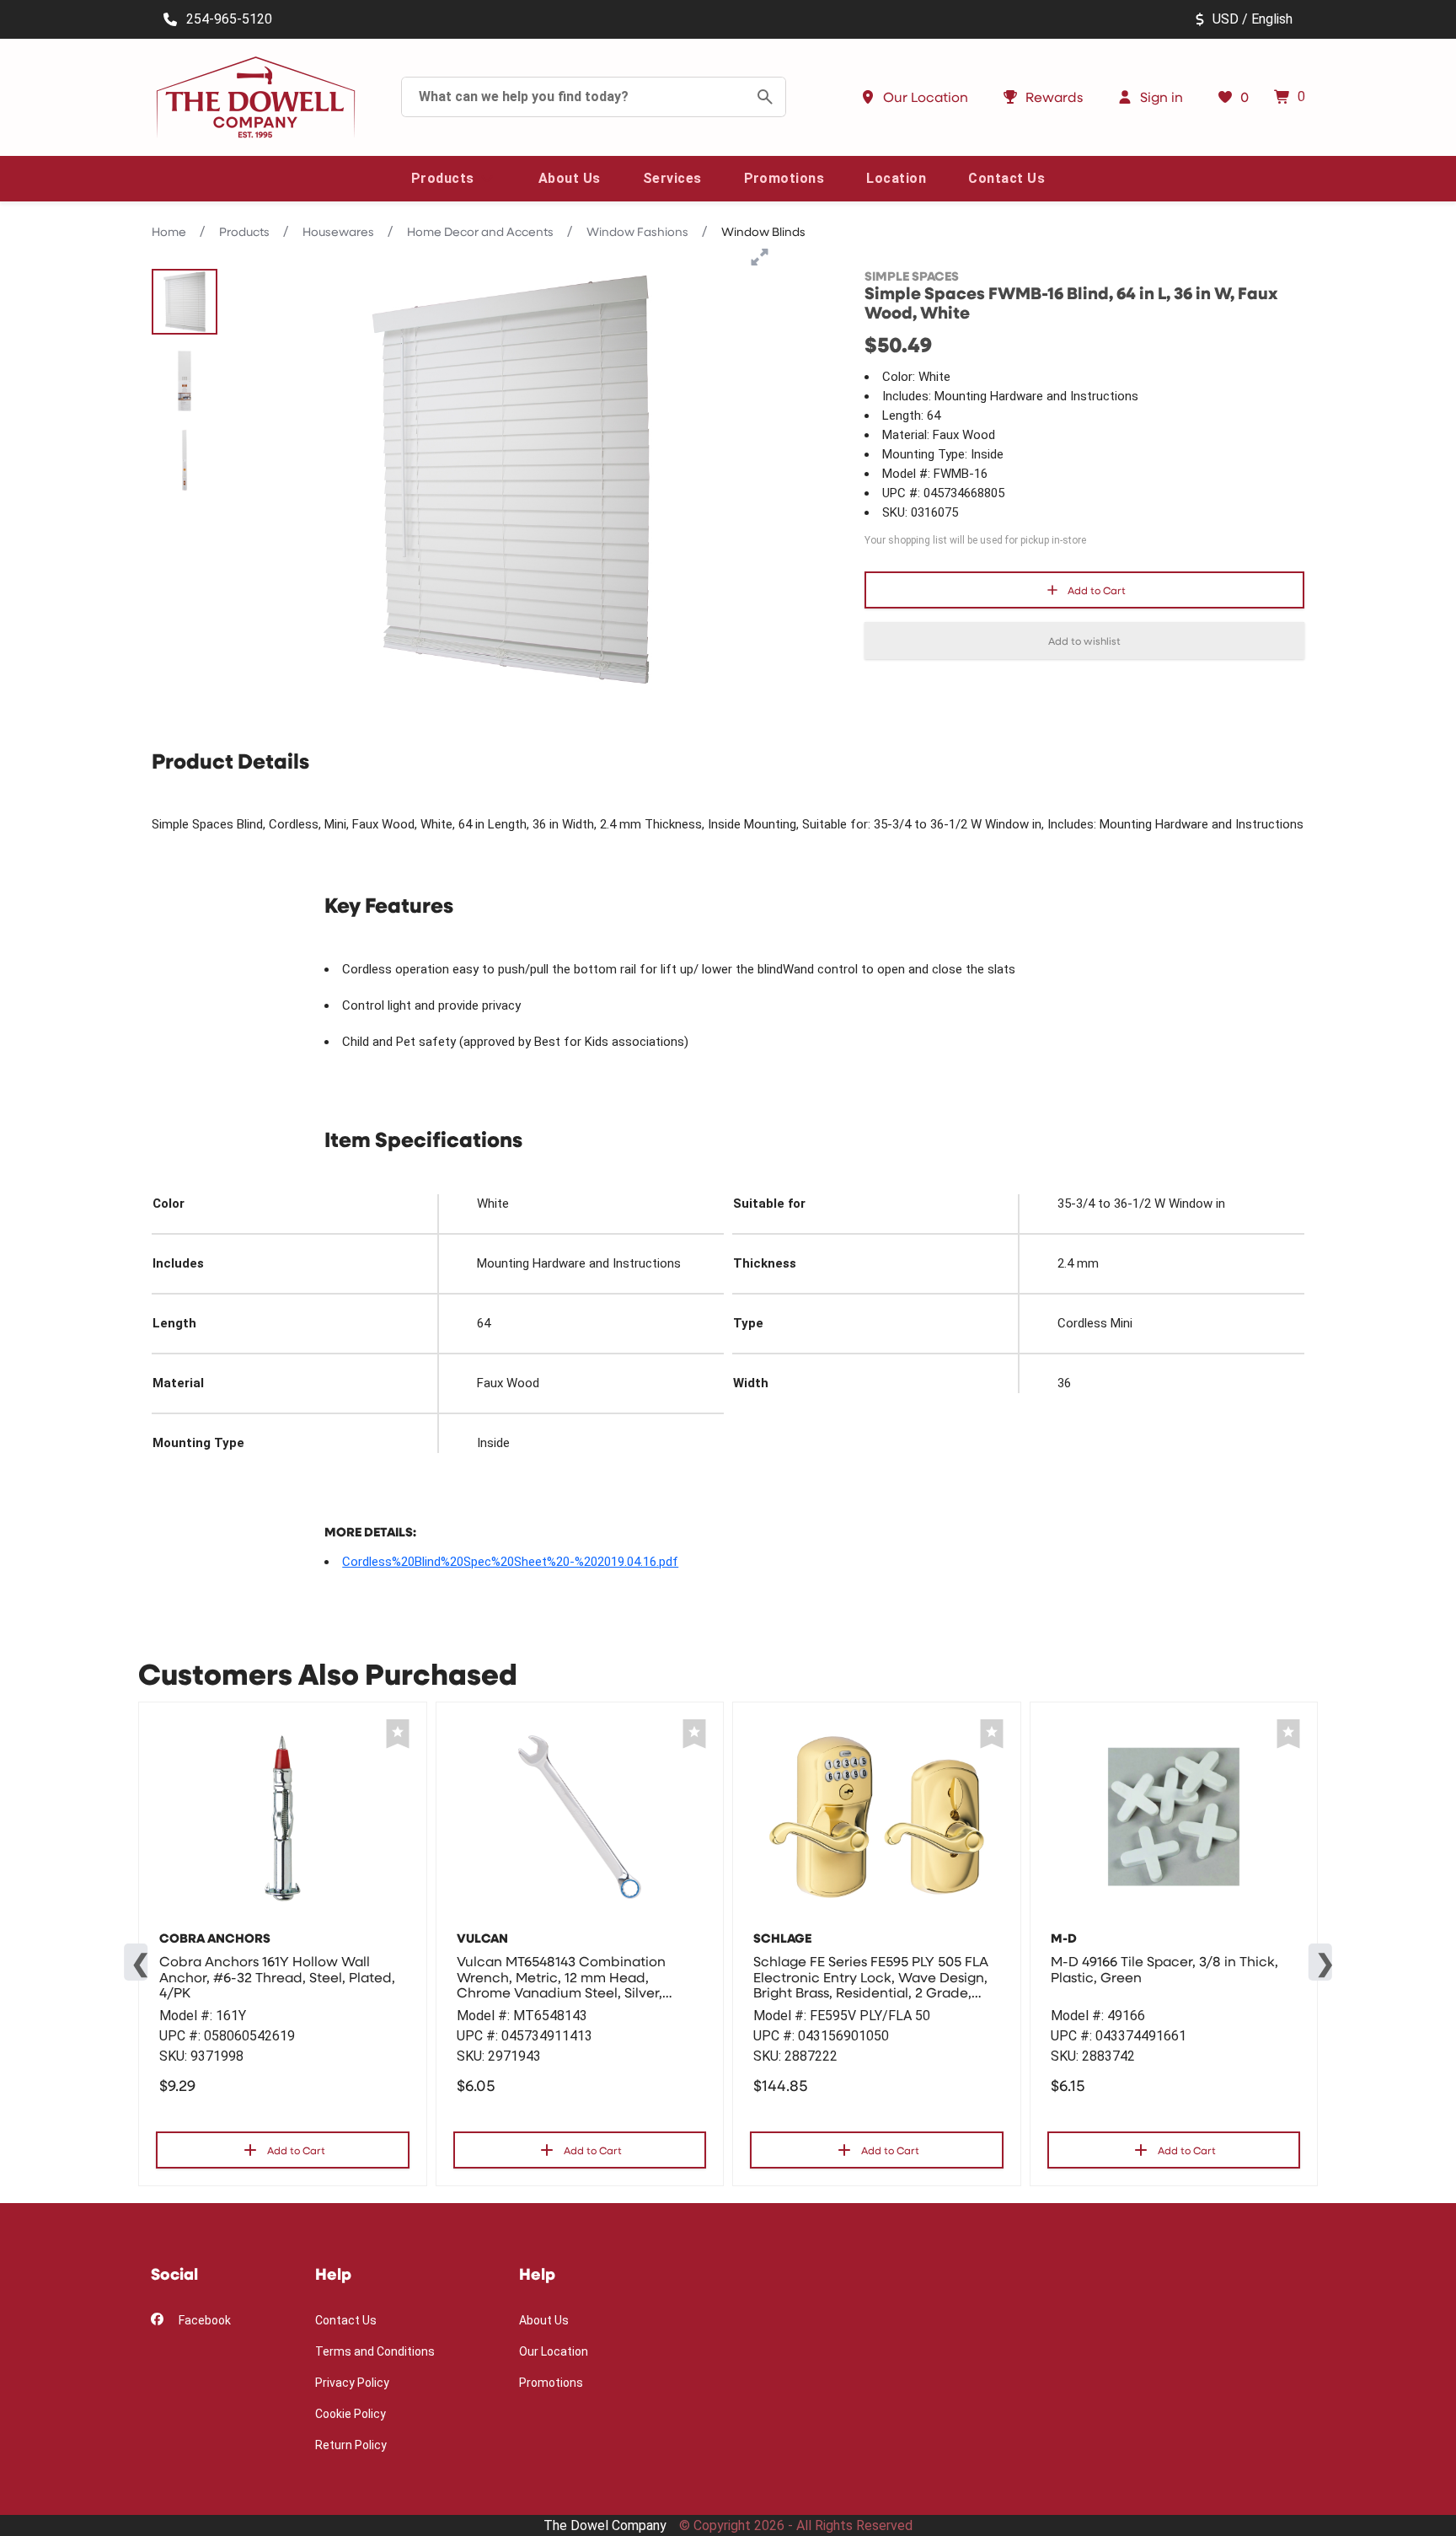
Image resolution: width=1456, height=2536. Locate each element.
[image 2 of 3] (185, 381)
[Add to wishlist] (398, 1734)
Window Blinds (763, 231)
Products (244, 231)
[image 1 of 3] (185, 302)
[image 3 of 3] (185, 460)
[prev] (136, 1962)
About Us (544, 2320)
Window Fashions (637, 231)
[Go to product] (283, 1817)
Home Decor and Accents (480, 231)
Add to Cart (1097, 590)
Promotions (551, 2383)
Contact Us (346, 2320)
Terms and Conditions (375, 2351)
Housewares (338, 231)
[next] (1320, 1962)
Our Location (554, 2351)
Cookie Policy (351, 2414)
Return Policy (351, 2445)
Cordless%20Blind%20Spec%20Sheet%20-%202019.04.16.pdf (510, 1562)
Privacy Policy (352, 2383)
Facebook (203, 2320)
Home (169, 231)
